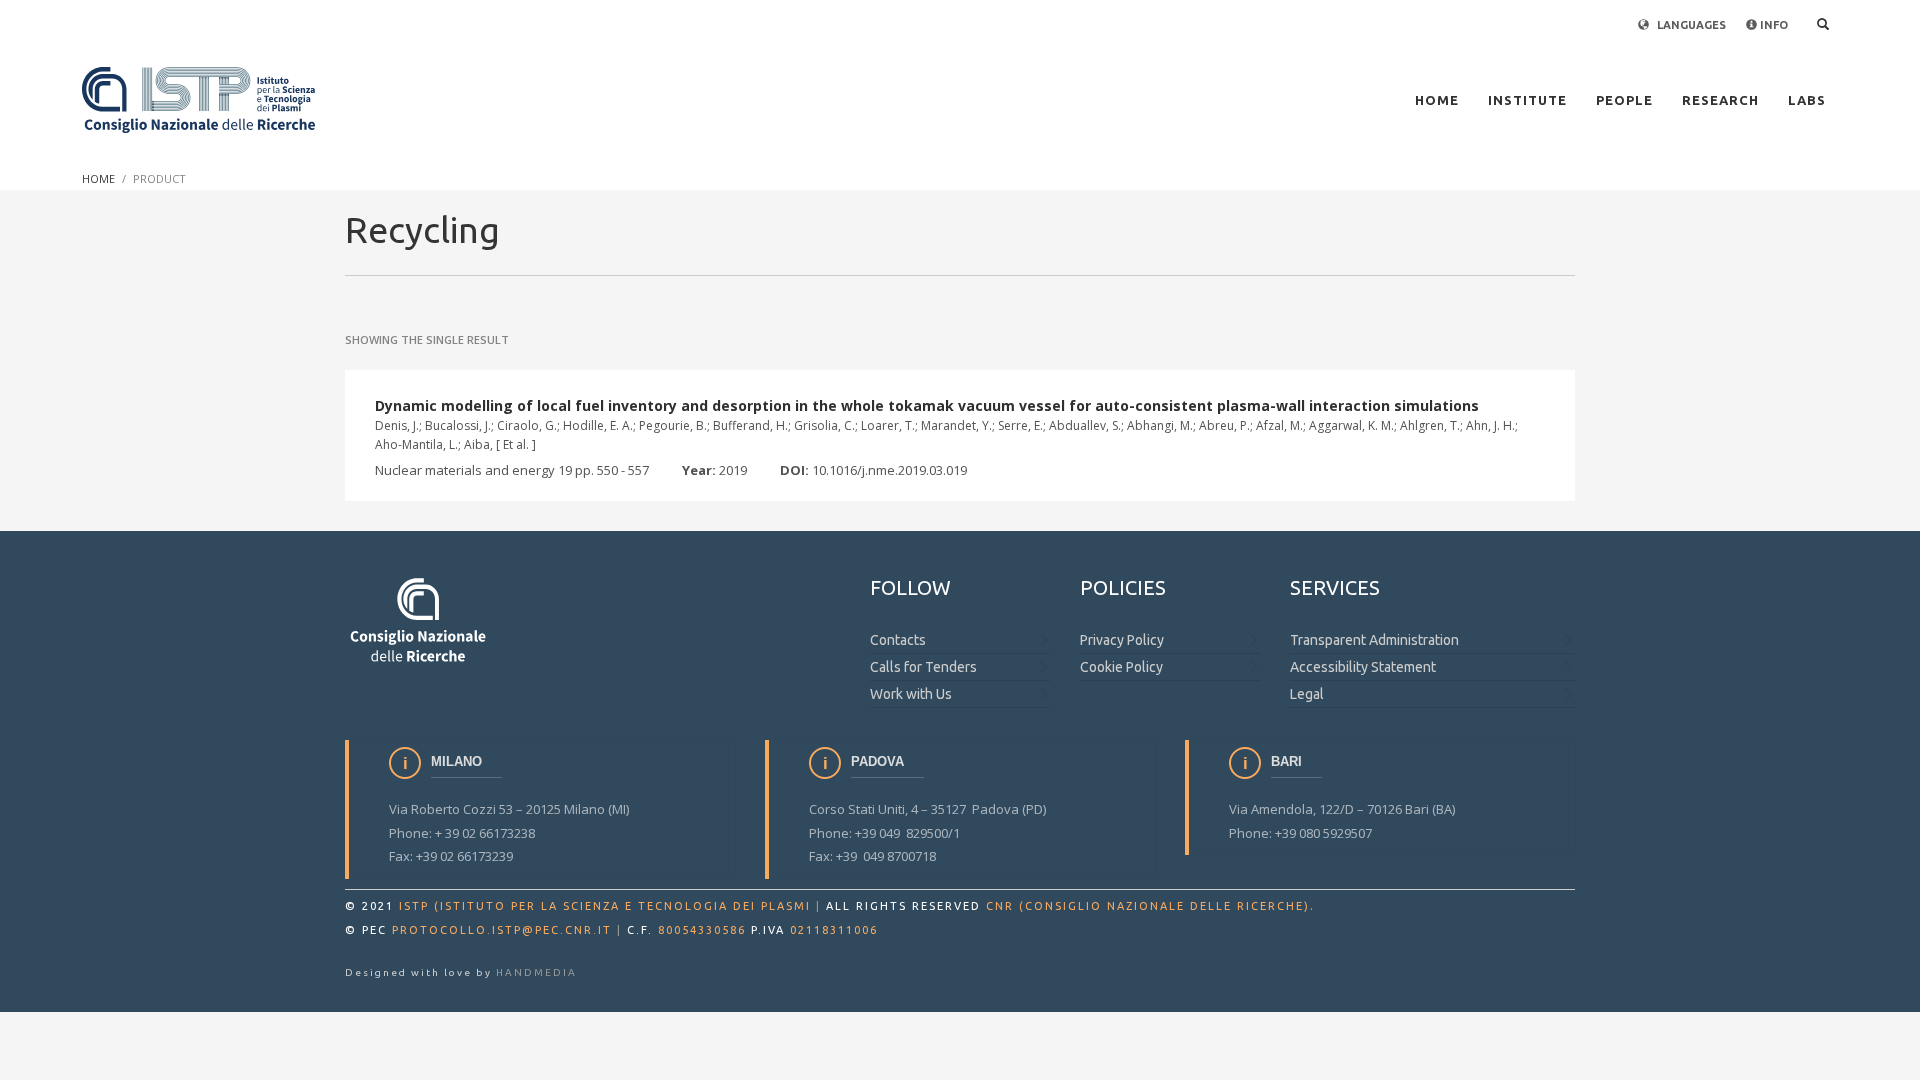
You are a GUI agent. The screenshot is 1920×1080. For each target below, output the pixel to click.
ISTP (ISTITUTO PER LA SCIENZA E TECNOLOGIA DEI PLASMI (605, 906)
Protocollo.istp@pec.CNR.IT (502, 930)
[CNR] (419, 618)
